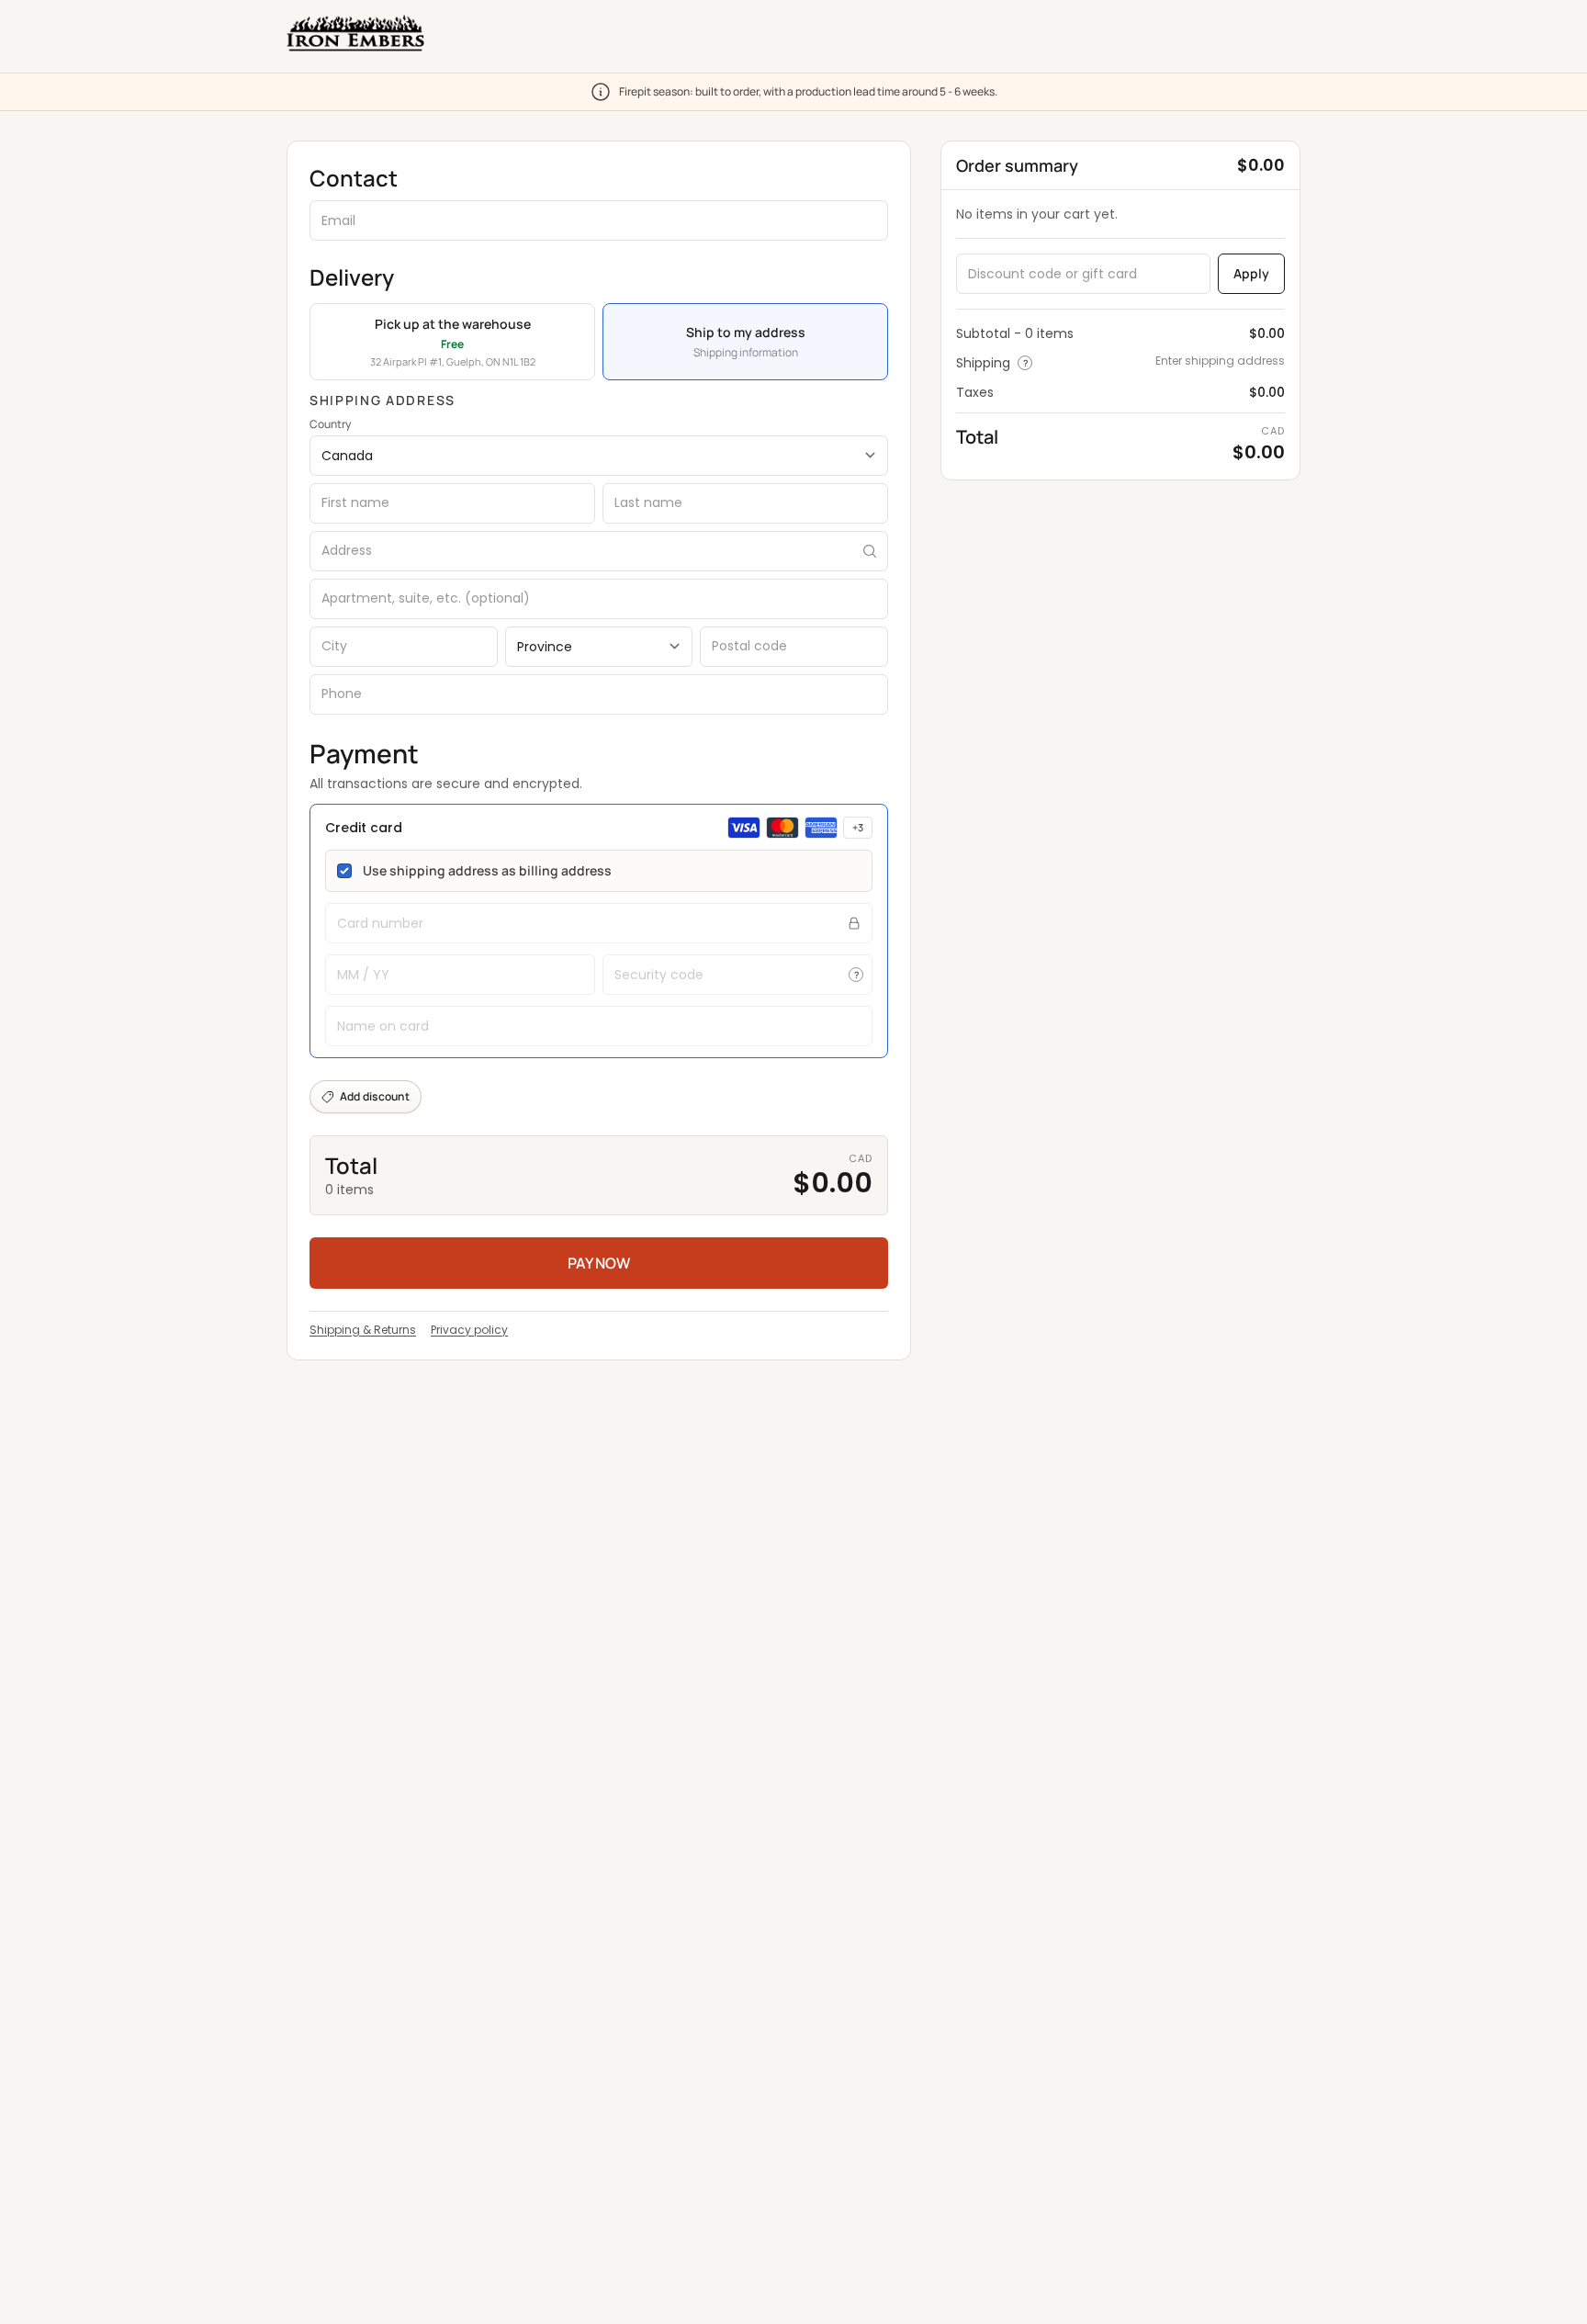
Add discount (375, 1096)
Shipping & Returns (363, 1330)
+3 (858, 827)
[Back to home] (355, 33)
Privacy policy (469, 1330)
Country (330, 424)
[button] (599, 931)
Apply (1251, 273)
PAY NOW (599, 1263)
